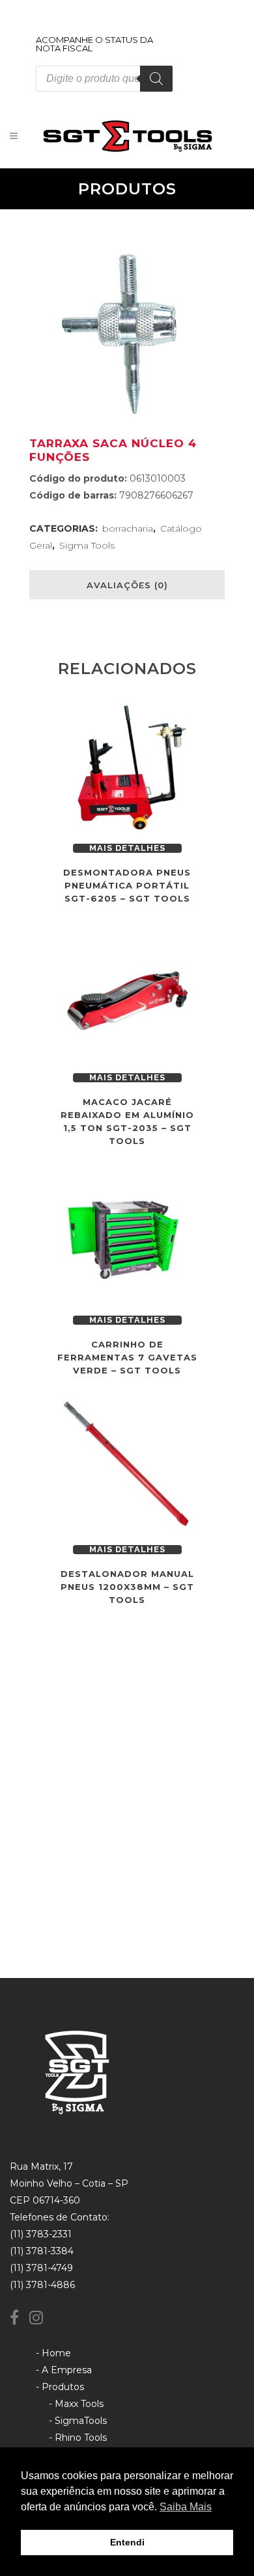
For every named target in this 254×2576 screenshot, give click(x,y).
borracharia (128, 528)
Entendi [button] (127, 2542)
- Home (53, 2353)
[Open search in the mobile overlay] (104, 79)
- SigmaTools (78, 2421)
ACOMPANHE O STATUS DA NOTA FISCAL (94, 44)
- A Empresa (64, 2370)
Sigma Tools (87, 545)
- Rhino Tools (78, 2438)
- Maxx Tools (76, 2404)
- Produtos (60, 2387)
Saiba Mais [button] (186, 2507)
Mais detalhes (127, 848)
